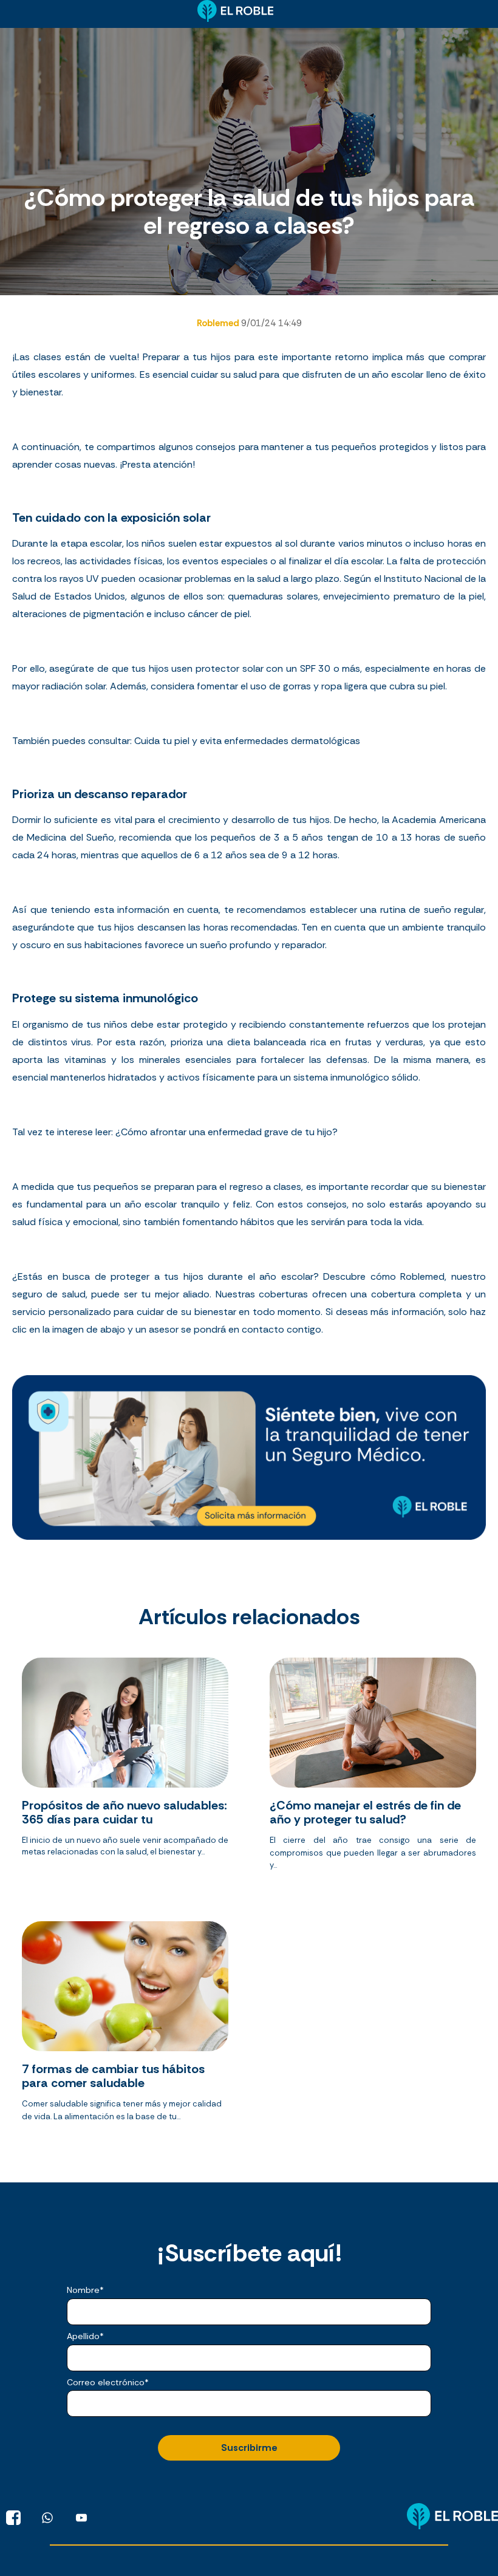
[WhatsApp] (47, 2518)
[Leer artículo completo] (125, 1769)
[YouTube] (81, 2518)
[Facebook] (13, 2518)
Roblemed (219, 323)
